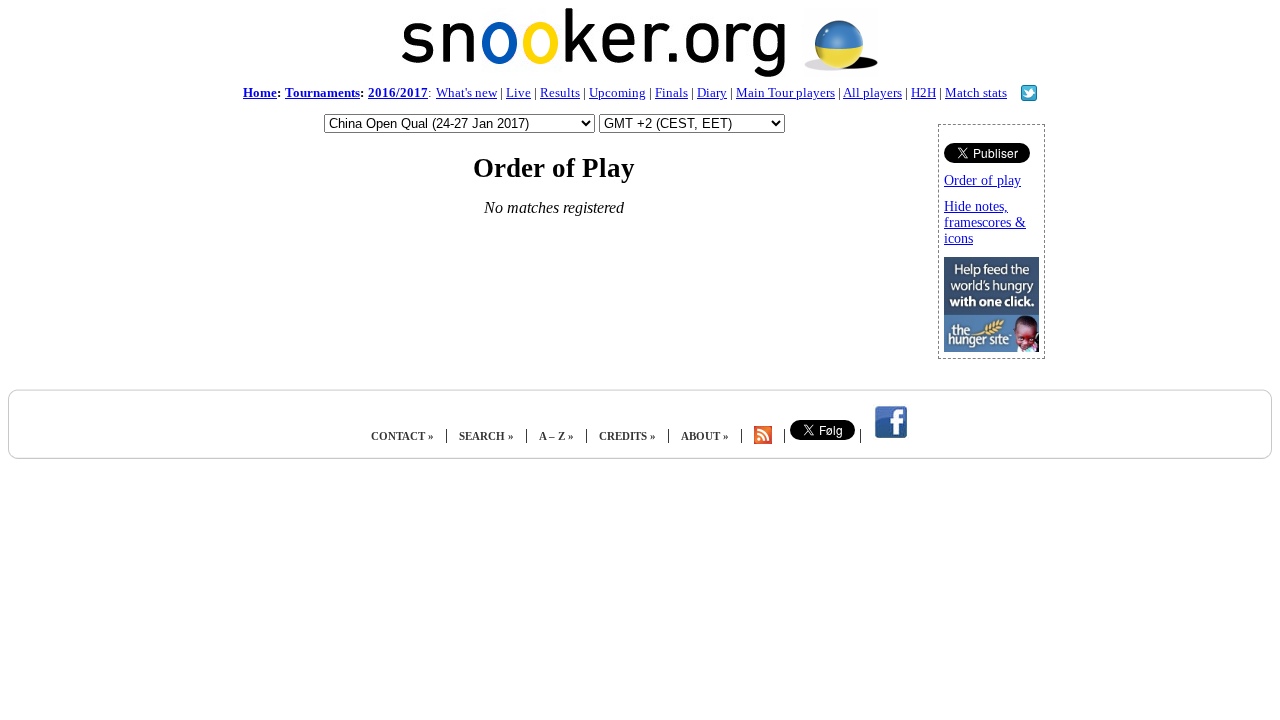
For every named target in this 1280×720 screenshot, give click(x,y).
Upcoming (617, 92)
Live (518, 92)
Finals (671, 92)
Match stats (976, 92)
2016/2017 (398, 92)
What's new (466, 92)
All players (872, 92)
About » (705, 436)
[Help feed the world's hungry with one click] (991, 346)
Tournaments (322, 92)
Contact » (402, 436)
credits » (627, 436)
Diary (712, 92)
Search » (486, 436)
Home (260, 92)
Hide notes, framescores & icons (985, 222)
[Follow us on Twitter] (1029, 95)
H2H (923, 92)
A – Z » (556, 436)
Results (560, 92)
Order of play (982, 180)
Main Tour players (785, 92)
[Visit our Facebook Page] (891, 436)
